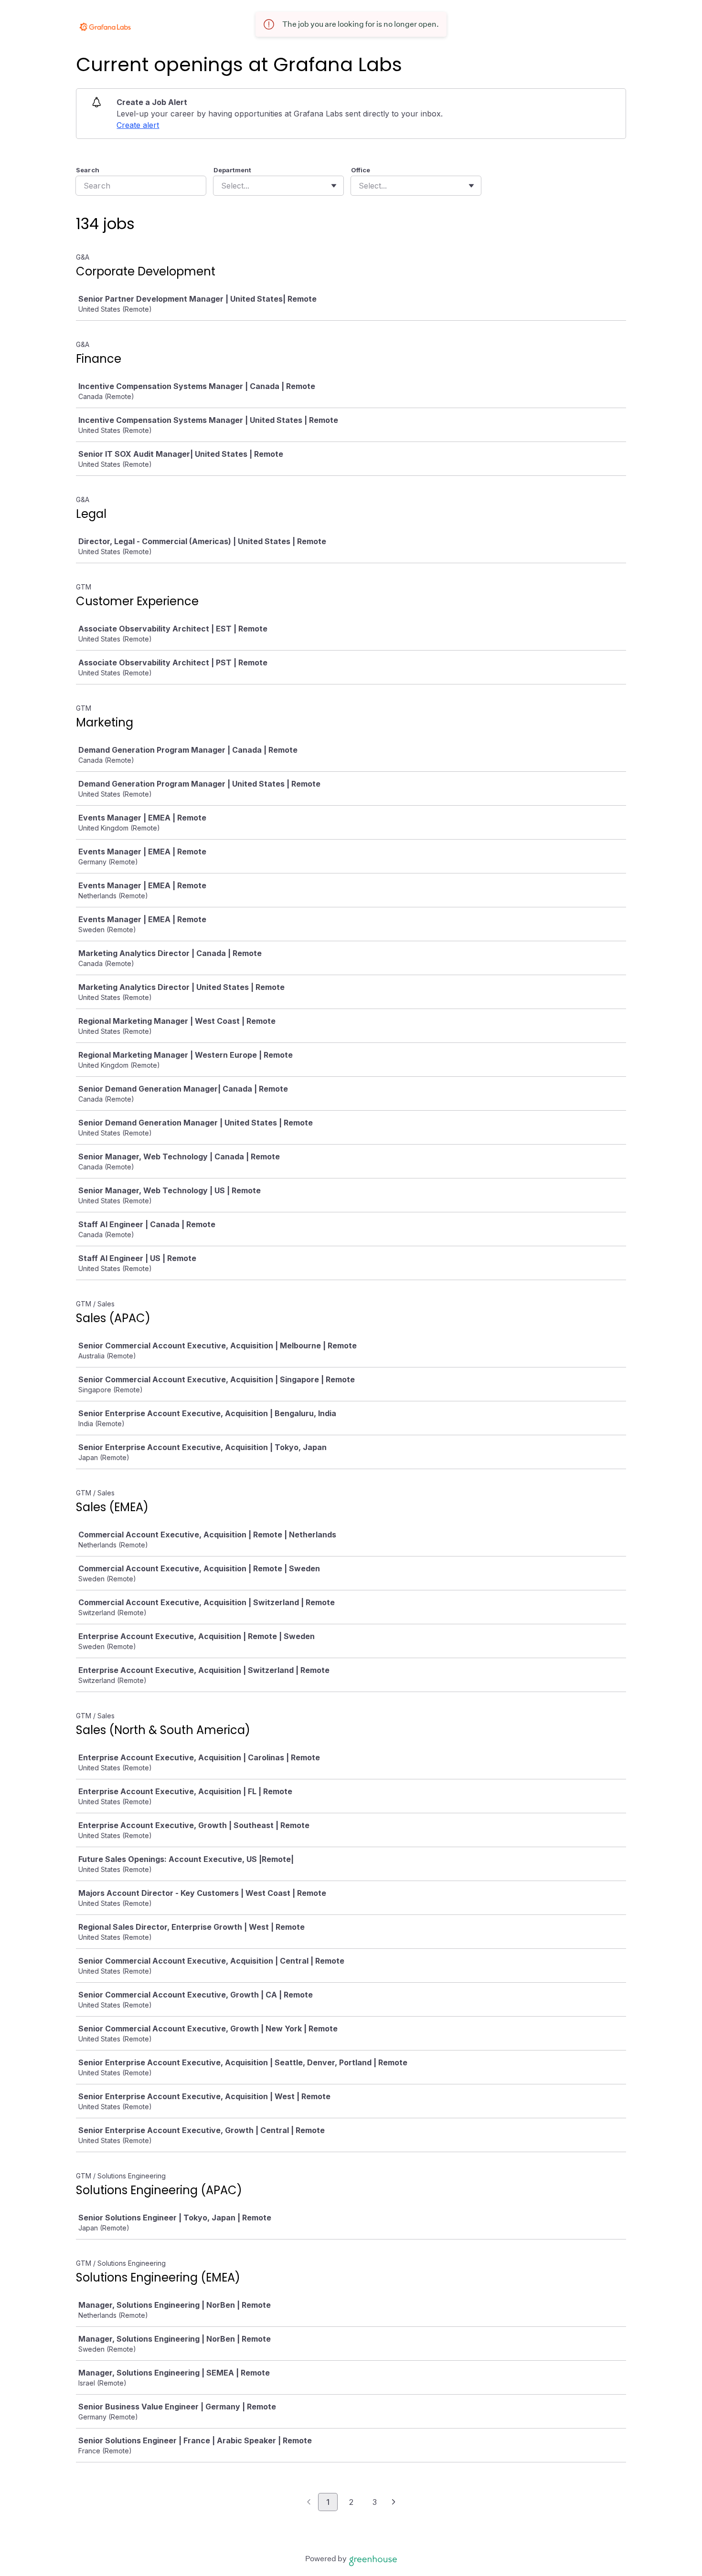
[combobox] (222, 186)
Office (361, 170)
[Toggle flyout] (334, 186)
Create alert (138, 125)
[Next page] (394, 2502)
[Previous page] (309, 2502)
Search (88, 170)
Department (232, 170)
